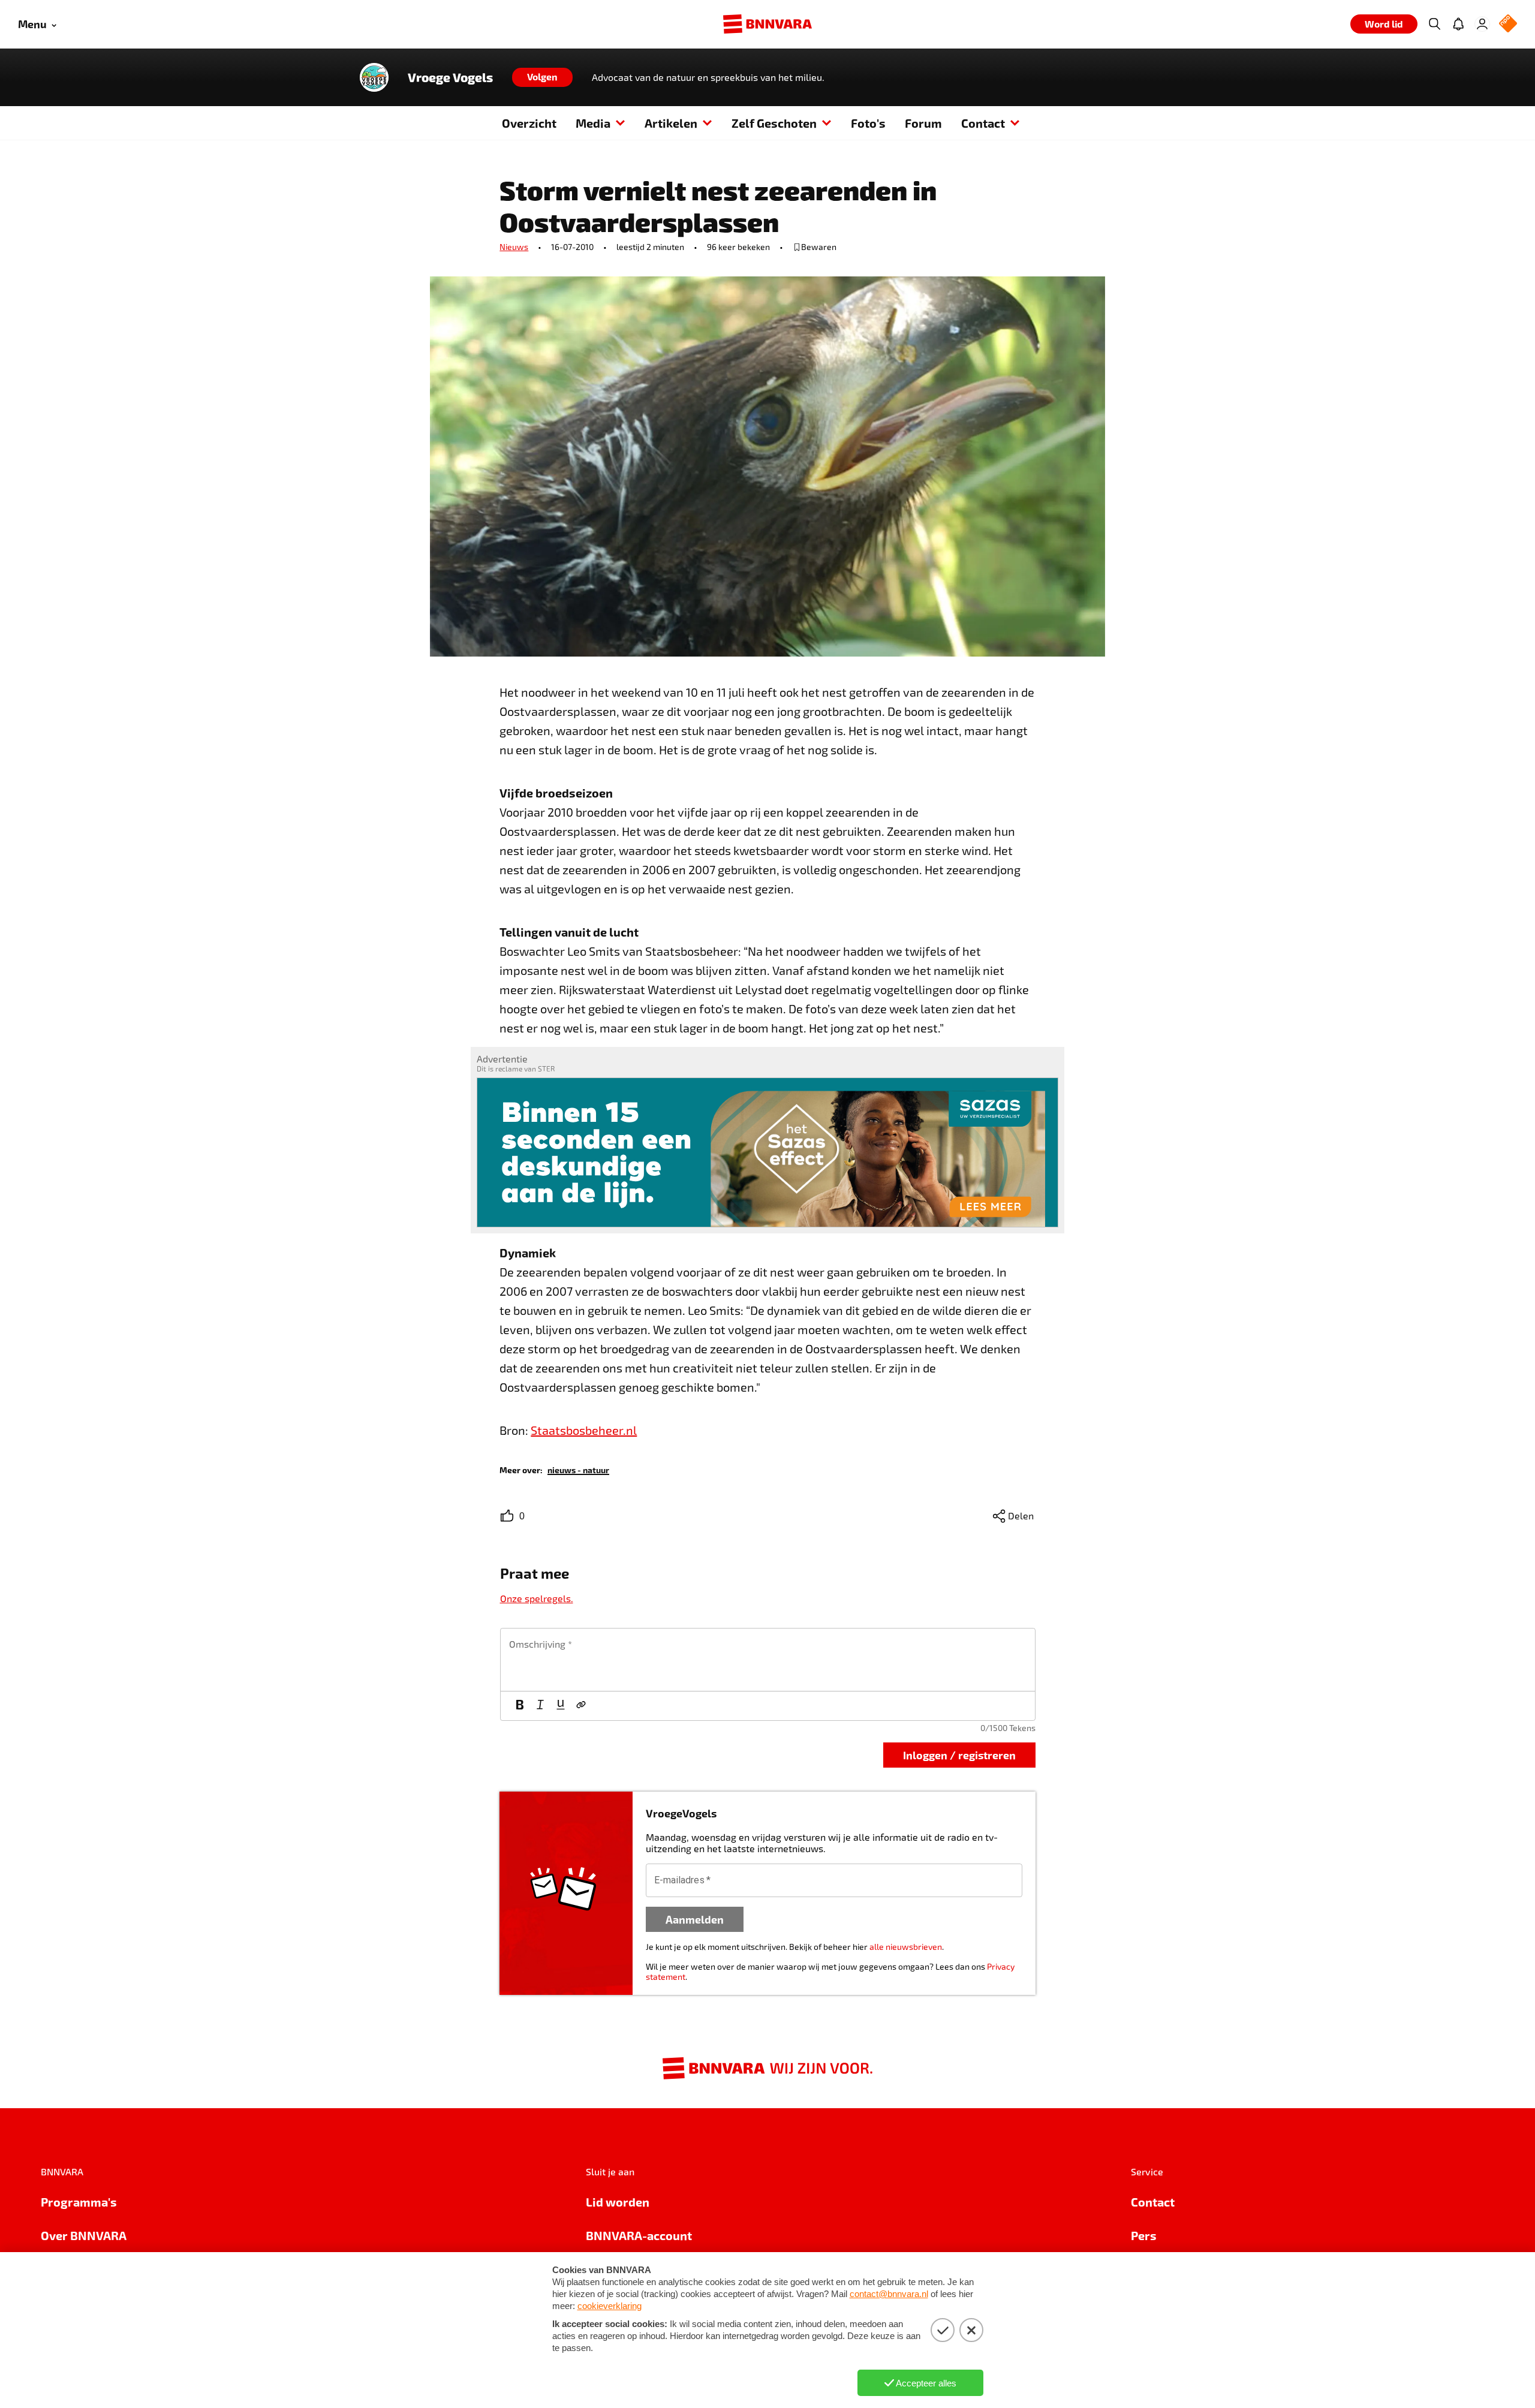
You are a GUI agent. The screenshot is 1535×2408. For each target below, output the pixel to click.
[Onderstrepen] (561, 1706)
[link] (578, 1469)
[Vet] (520, 1706)
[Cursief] (540, 1706)
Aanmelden (695, 1919)
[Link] (581, 1706)
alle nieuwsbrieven (906, 1947)
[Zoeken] (1434, 24)
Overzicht (529, 123)
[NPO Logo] (1508, 24)
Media (593, 123)
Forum (923, 123)
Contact (983, 123)
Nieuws (514, 247)
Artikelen (671, 123)
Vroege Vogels (450, 77)
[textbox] (768, 1660)
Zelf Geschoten (774, 123)
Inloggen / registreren (959, 1755)
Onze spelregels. (537, 1598)
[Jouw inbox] (1458, 24)
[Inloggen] (1482, 24)
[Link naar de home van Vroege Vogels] (374, 77)
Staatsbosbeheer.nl (584, 1430)
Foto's (868, 123)
